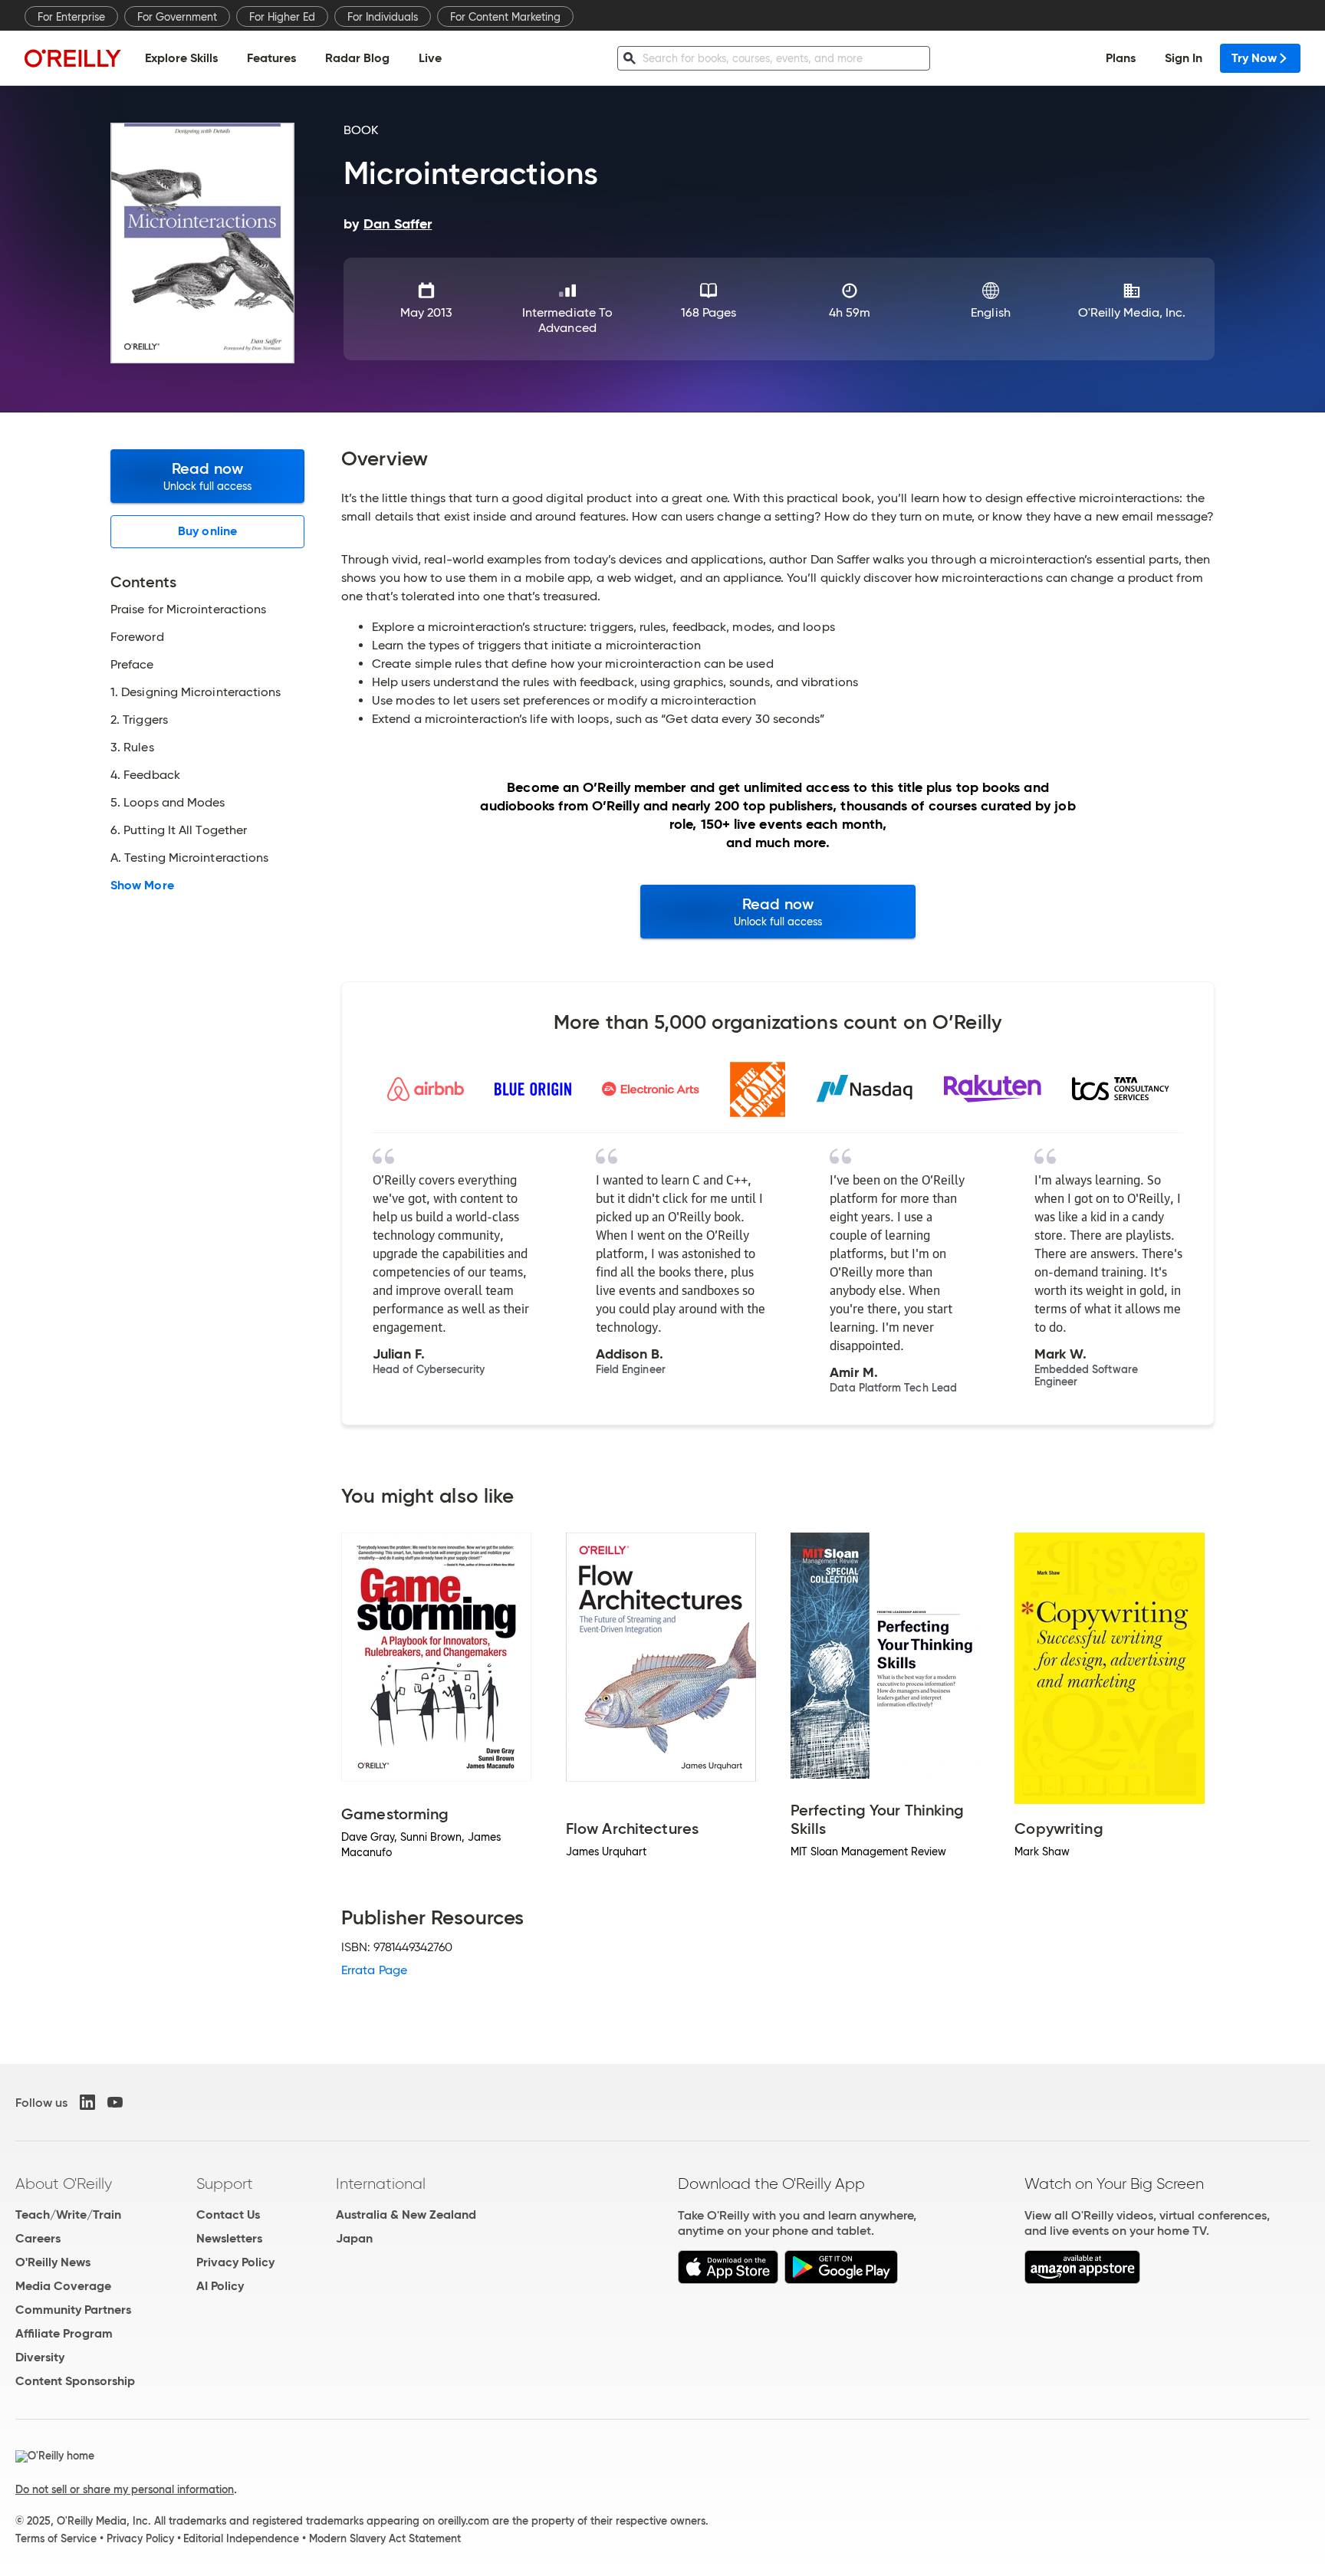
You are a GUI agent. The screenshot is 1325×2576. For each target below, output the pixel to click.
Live (430, 58)
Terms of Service (56, 2538)
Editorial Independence (241, 2538)
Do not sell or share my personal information (125, 2489)
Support (225, 2183)
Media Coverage (63, 2286)
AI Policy (220, 2286)
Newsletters (229, 2238)
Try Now (1254, 58)
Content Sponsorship (75, 2381)
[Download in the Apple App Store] (728, 2280)
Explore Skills (181, 58)
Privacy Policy (235, 2262)
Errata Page (374, 1970)
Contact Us (228, 2215)
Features (271, 58)
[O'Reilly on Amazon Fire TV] (1082, 2280)
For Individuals (383, 17)
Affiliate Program (64, 2333)
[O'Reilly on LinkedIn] (87, 2102)
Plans (1121, 58)
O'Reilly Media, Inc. (1132, 312)
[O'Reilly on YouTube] (115, 2102)
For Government (177, 17)
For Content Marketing (505, 17)
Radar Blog (357, 58)
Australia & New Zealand (406, 2215)
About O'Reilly (64, 2183)
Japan (354, 2238)
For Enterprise (71, 17)
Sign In (1184, 58)
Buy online (207, 531)
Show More (142, 886)
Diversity (40, 2357)
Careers (38, 2238)
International (381, 2183)
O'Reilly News (53, 2262)
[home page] (73, 58)
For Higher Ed (282, 17)
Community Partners (73, 2310)
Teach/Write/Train (68, 2215)
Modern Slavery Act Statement (385, 2538)
